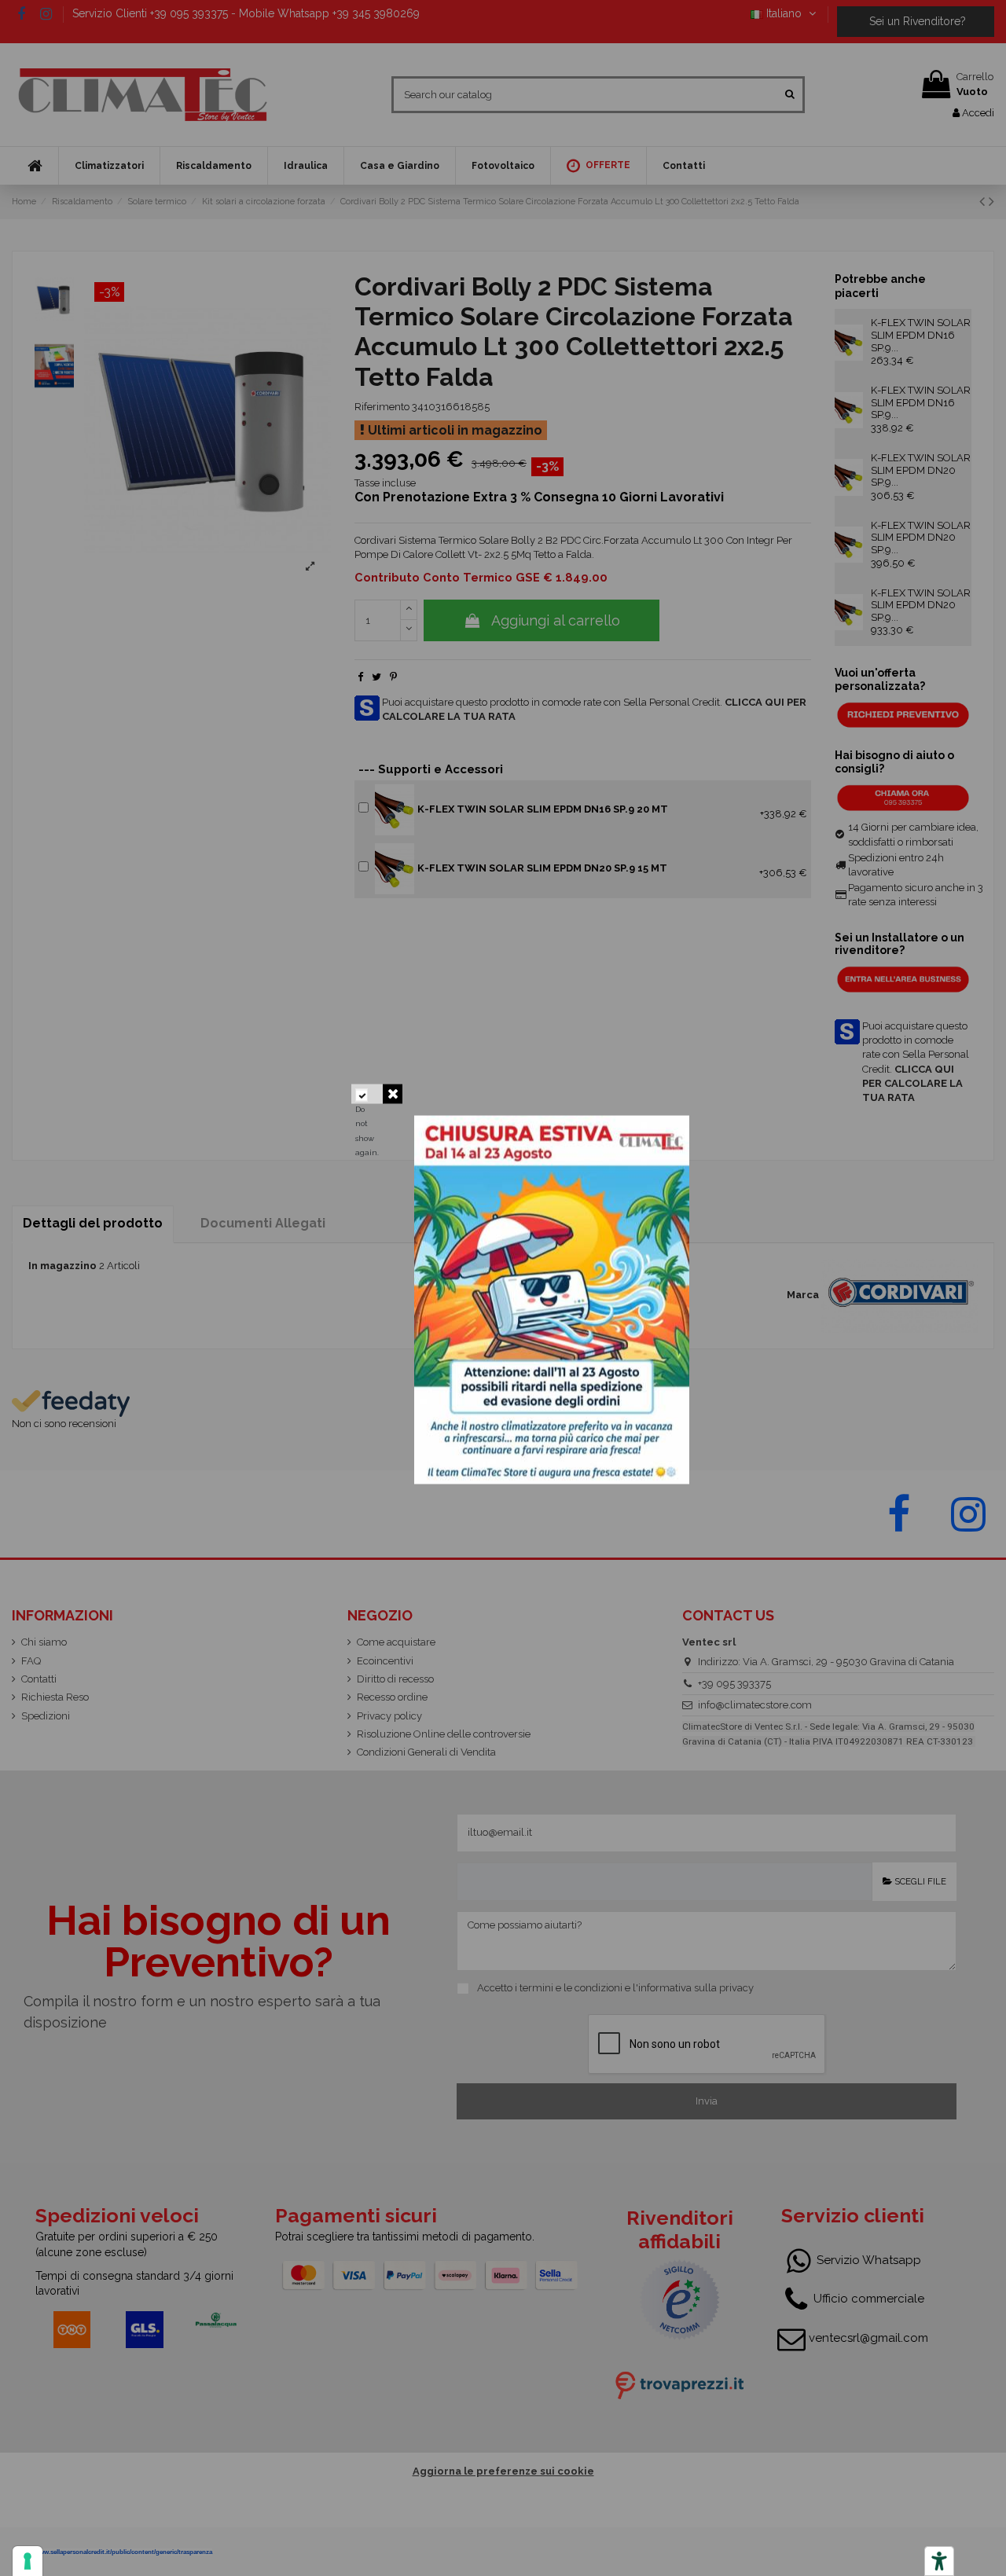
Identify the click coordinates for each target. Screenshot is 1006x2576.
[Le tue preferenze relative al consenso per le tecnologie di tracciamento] (28, 2561)
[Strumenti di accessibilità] (939, 2561)
